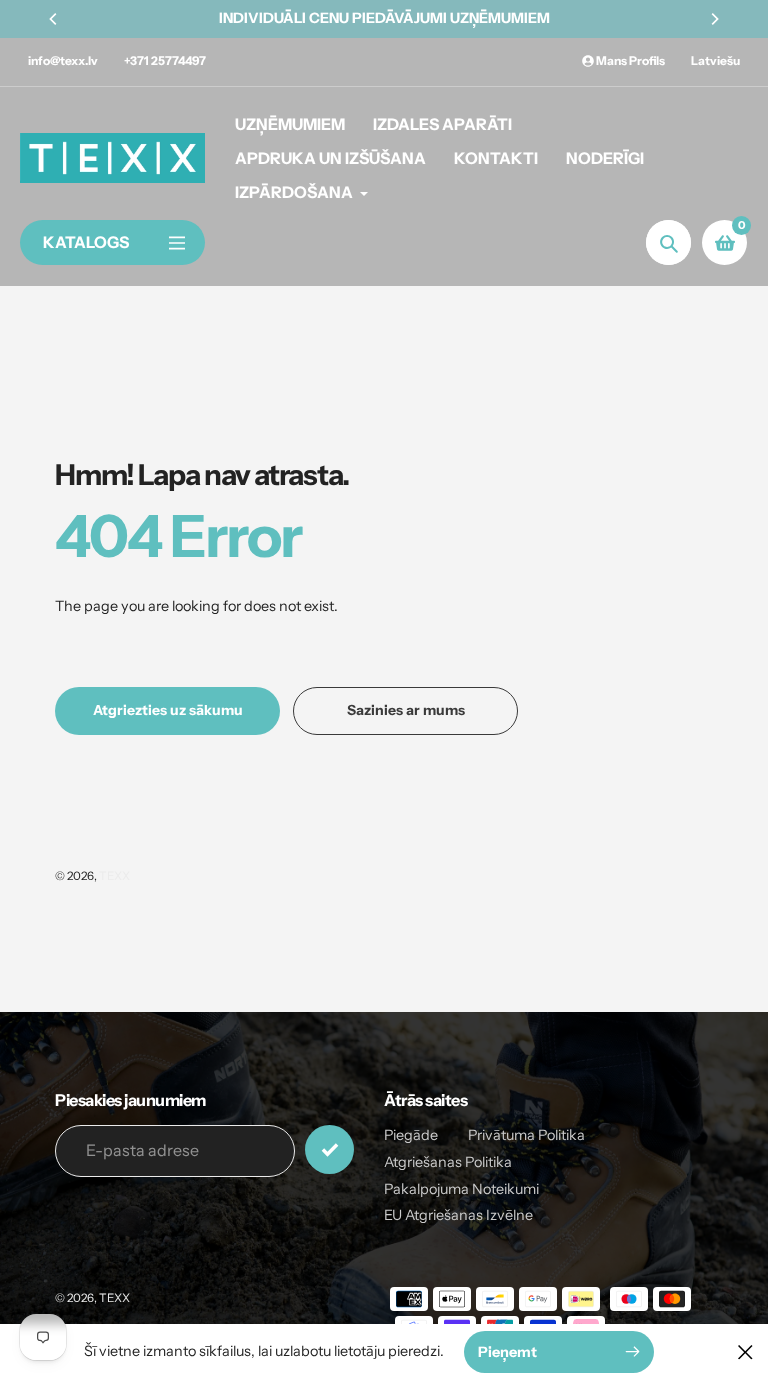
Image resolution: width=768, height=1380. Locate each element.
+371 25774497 (165, 60)
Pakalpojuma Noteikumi (461, 1189)
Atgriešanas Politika (448, 1162)
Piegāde (411, 1135)
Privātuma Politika (526, 1135)
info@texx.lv (63, 60)
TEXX (114, 876)
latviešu (715, 60)
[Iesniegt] (329, 1149)
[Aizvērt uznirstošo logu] (745, 1351)
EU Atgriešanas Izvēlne (458, 1215)
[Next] (714, 19)
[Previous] (54, 19)
